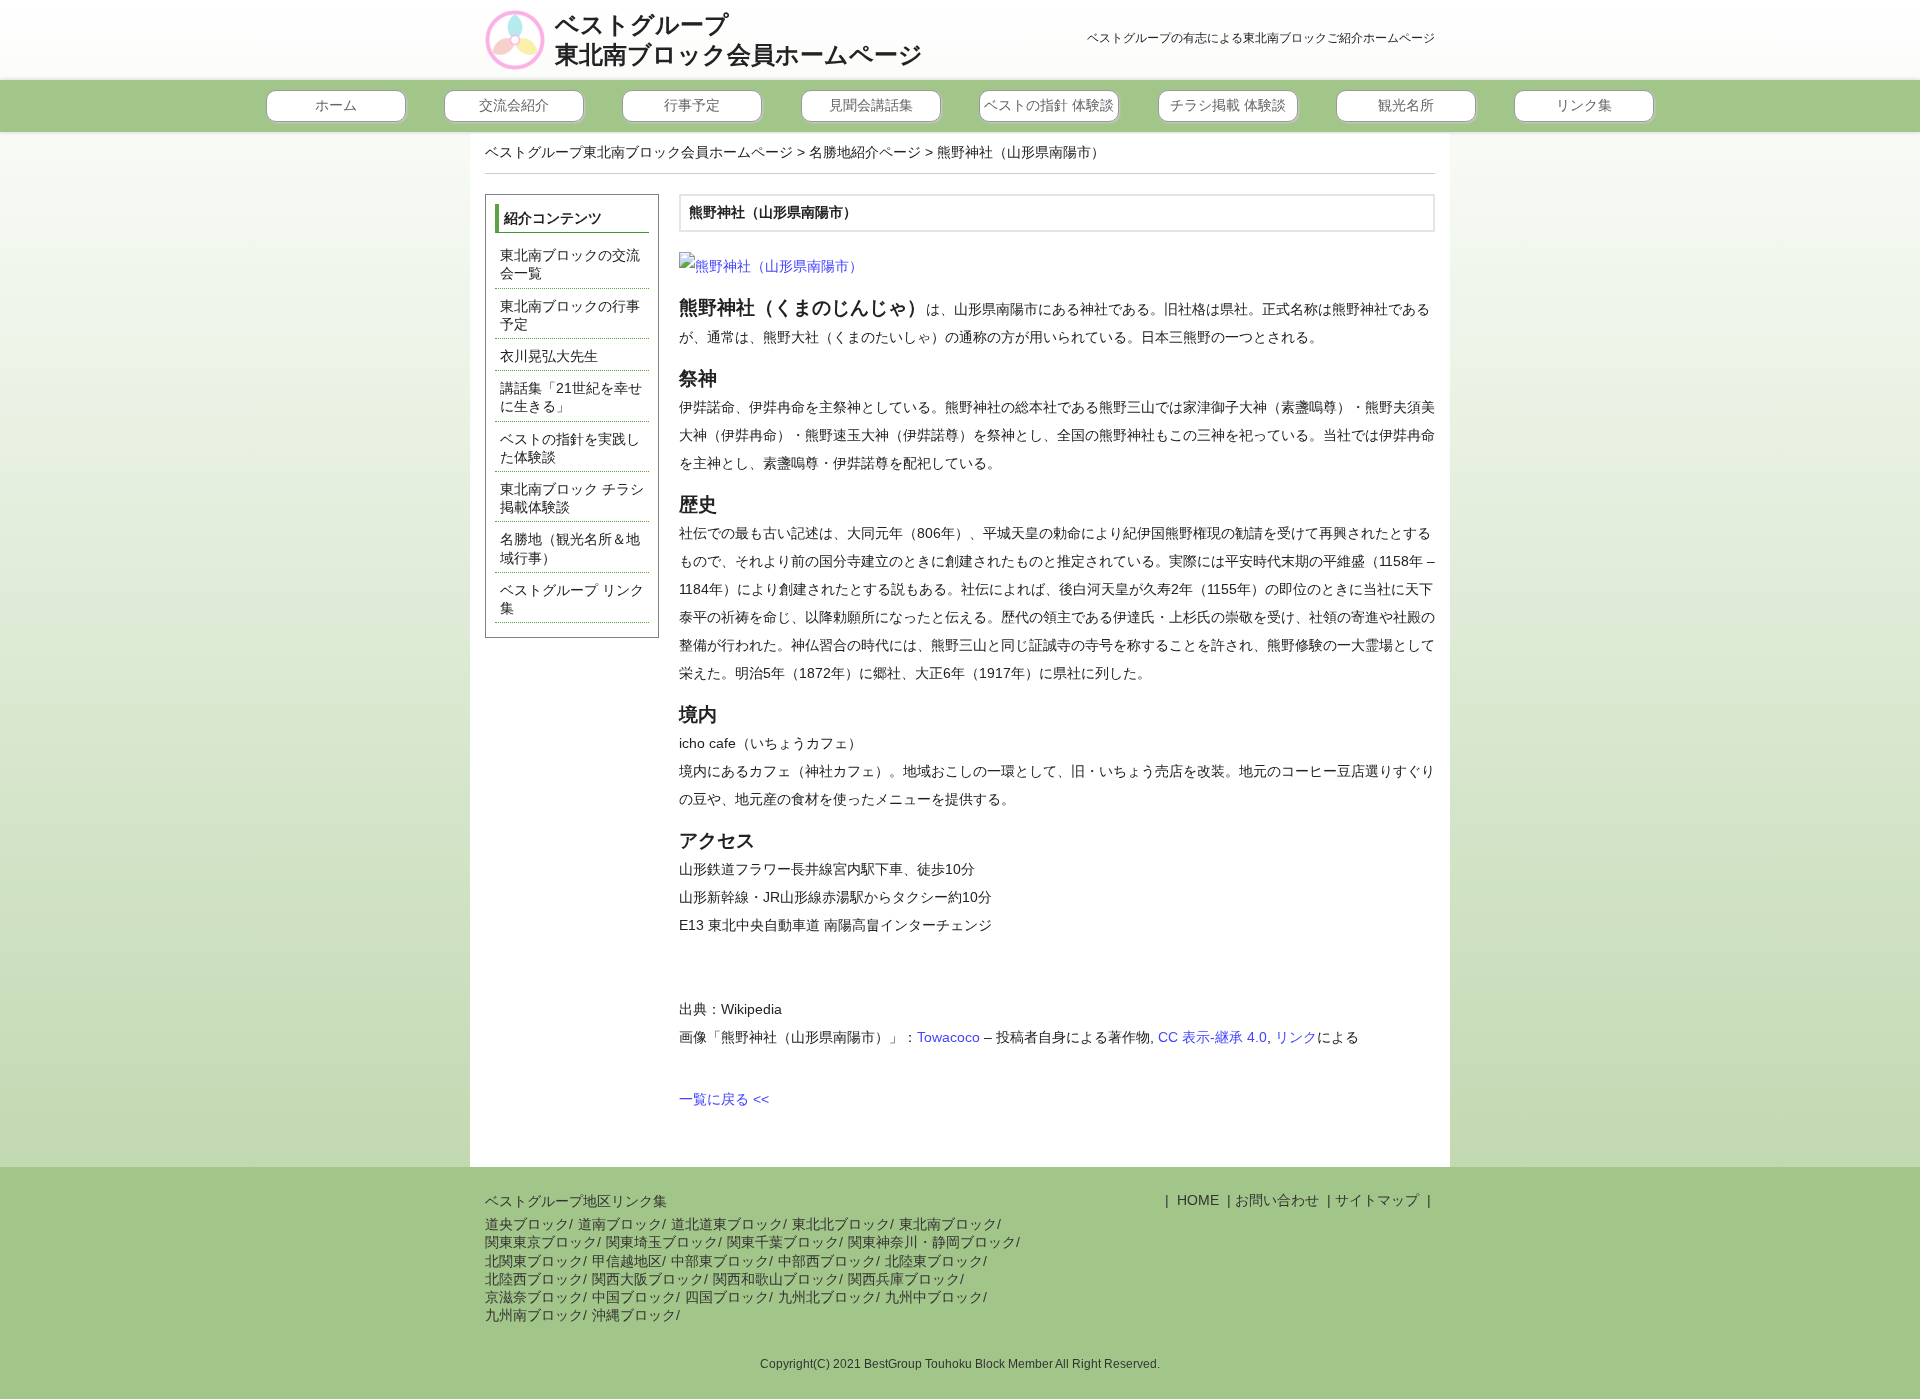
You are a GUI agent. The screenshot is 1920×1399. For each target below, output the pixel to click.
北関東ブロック (534, 1261)
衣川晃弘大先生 (549, 356)
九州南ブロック (534, 1315)
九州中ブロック (934, 1297)
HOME (1196, 1200)
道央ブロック (527, 1224)
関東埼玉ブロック (662, 1242)
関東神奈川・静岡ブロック (932, 1242)
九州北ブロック (827, 1297)
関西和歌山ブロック (776, 1279)
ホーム (336, 105)
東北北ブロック (841, 1224)
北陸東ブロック (934, 1261)
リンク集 (1584, 105)
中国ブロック (634, 1297)
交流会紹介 (514, 105)
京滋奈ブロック (534, 1297)
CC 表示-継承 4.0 (1212, 1037)
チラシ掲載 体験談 (1228, 105)
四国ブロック (727, 1297)
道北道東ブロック (727, 1224)
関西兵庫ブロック (904, 1279)
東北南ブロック (948, 1224)
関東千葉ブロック (783, 1242)
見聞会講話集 (871, 105)
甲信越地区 (627, 1261)
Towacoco (948, 1037)
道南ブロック (620, 1224)
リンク (1296, 1037)
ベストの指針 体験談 (1049, 105)
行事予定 (692, 105)
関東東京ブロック (541, 1242)
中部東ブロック (720, 1261)
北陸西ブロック (534, 1279)
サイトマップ (1377, 1200)
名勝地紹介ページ (865, 152)
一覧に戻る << (724, 1099)
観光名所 (1406, 105)
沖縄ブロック (634, 1315)
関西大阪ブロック (648, 1279)
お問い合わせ (1277, 1200)
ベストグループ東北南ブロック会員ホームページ (739, 40)
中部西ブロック (827, 1261)
